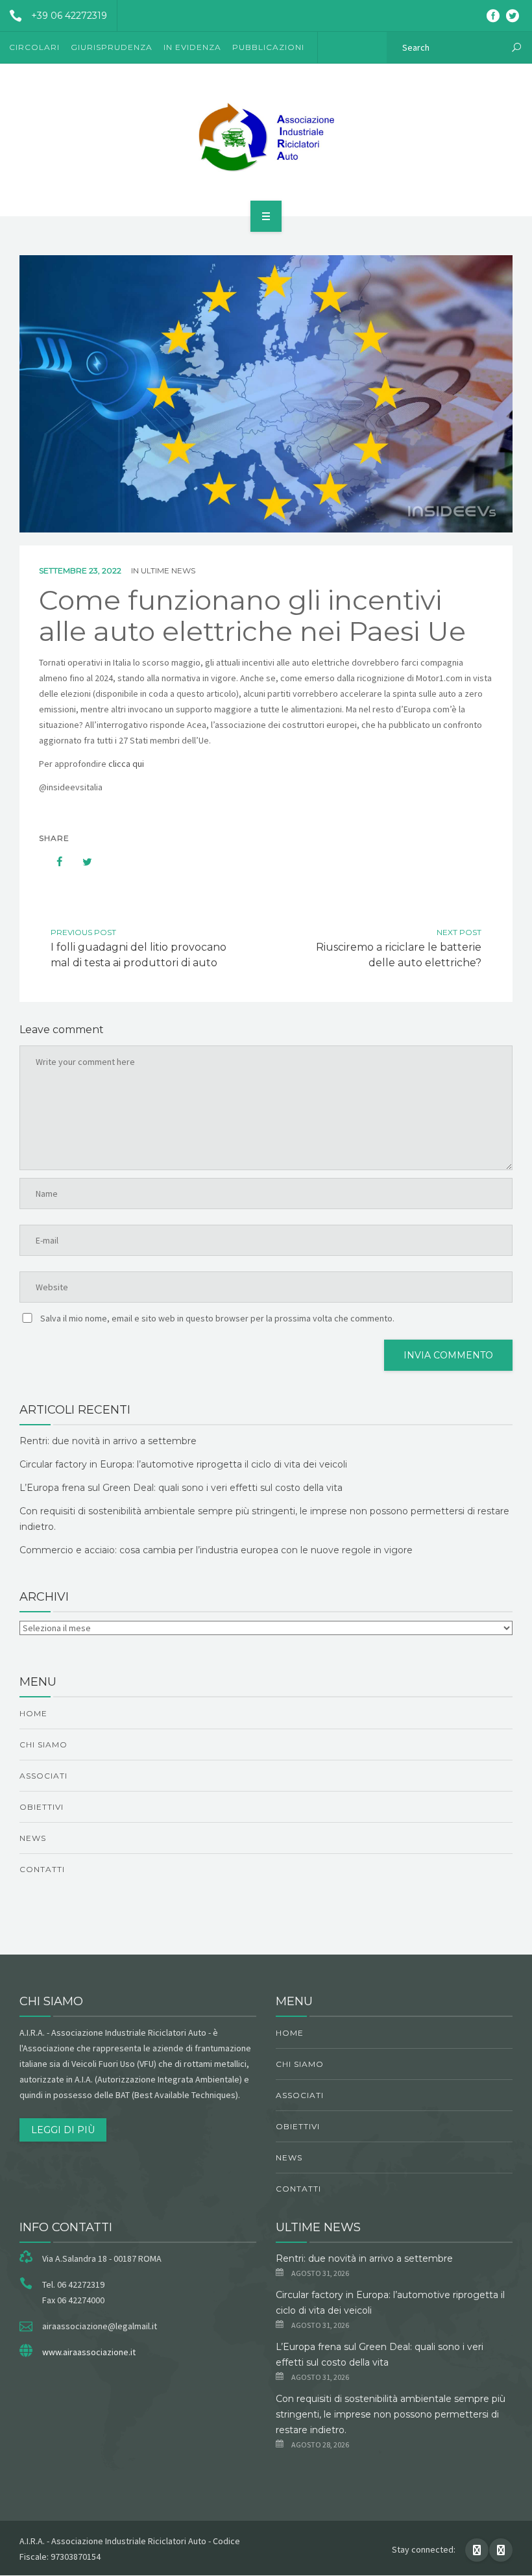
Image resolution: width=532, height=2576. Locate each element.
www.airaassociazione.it (89, 2352)
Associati (43, 1776)
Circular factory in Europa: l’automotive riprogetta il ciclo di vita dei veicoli (183, 1464)
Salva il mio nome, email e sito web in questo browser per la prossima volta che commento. (217, 1318)
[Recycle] (266, 138)
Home (33, 1713)
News (33, 1838)
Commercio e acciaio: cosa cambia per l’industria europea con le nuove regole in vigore (216, 1550)
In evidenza (192, 47)
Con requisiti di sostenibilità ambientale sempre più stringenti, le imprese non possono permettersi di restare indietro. (391, 2414)
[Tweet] (80, 862)
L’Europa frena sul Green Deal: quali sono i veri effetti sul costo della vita (181, 1488)
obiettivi (42, 1807)
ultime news (168, 570)
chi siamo (43, 1744)
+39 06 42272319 (69, 16)
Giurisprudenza (112, 47)
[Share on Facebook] (53, 862)
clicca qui (126, 764)
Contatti (42, 1869)
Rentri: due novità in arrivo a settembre (108, 1441)
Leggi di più (63, 2130)
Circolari (34, 47)
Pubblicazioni (268, 47)
